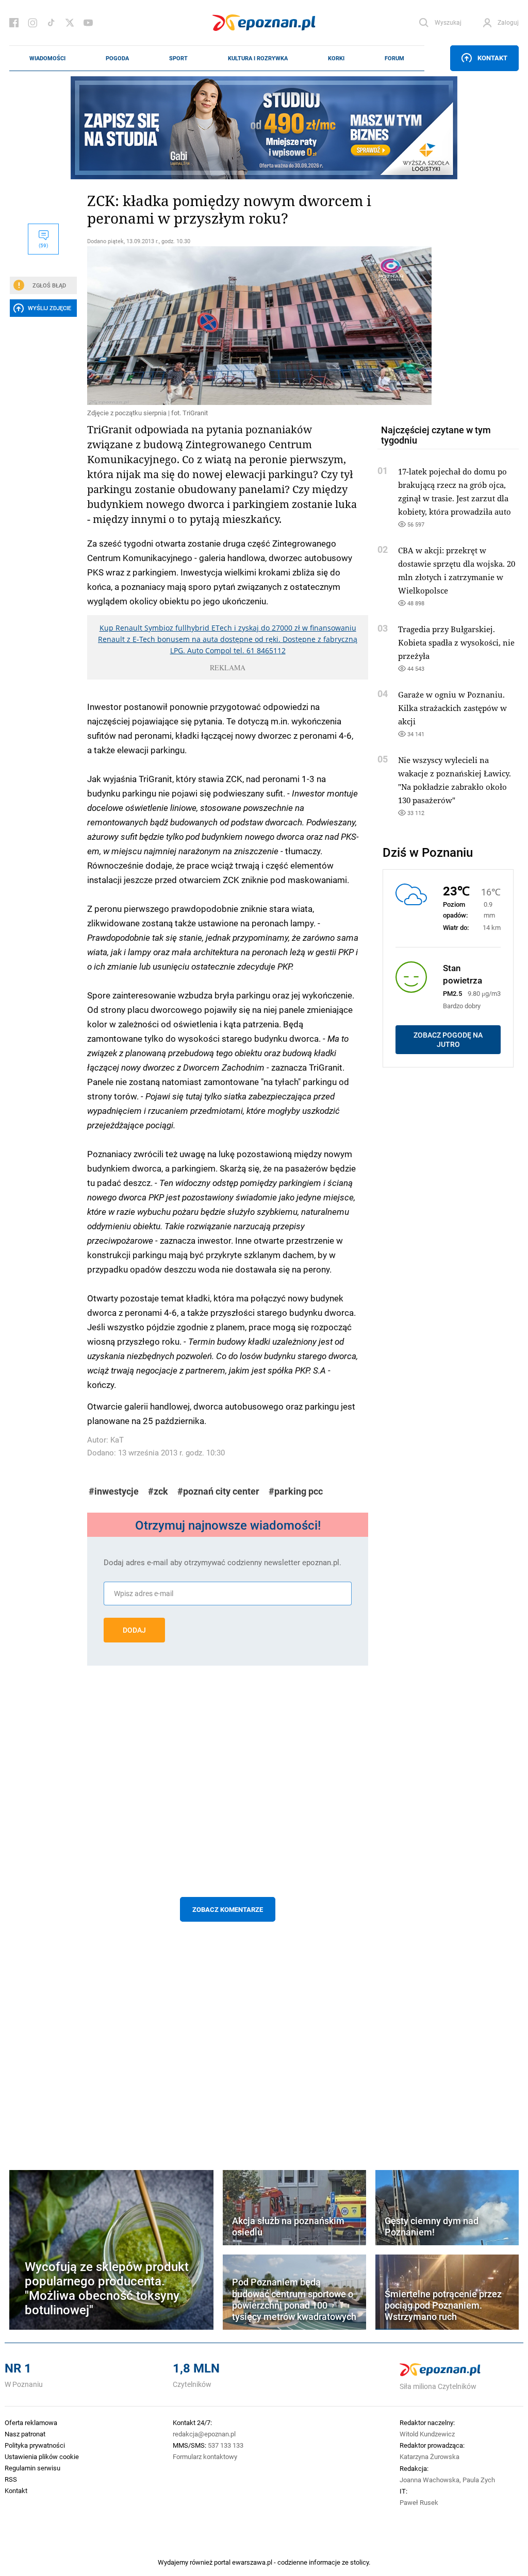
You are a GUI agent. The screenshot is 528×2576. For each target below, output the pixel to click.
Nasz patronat (25, 2434)
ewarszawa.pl (252, 2562)
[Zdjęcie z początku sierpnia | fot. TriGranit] (228, 326)
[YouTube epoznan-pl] (88, 23)
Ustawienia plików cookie (42, 2456)
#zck (158, 1491)
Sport (178, 58)
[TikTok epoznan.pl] (51, 23)
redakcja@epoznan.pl (204, 2434)
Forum (394, 58)
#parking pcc (296, 1491)
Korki (336, 58)
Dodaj (134, 1630)
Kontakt (492, 58)
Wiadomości (47, 58)
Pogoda (117, 58)
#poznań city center (218, 1491)
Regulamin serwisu (32, 2468)
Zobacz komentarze (228, 1909)
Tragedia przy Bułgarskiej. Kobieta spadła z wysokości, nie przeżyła (456, 642)
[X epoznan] (70, 23)
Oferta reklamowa (31, 2422)
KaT (117, 1440)
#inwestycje (114, 1491)
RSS (11, 2479)
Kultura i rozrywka (258, 58)
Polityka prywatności (35, 2445)
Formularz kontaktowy (205, 2456)
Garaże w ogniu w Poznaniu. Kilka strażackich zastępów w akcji (452, 708)
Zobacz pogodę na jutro (448, 1040)
